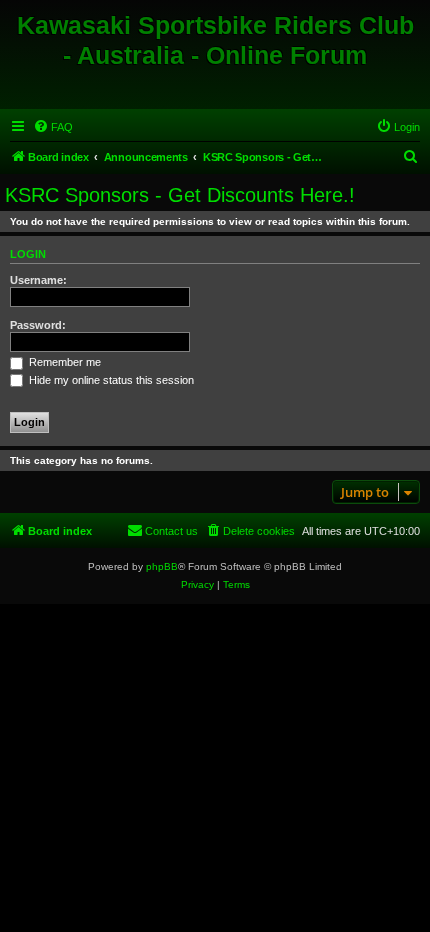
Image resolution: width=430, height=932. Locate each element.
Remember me (63, 362)
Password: (38, 325)
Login (28, 254)
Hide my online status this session (110, 380)
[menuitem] (53, 127)
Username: (38, 280)
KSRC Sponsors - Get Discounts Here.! (180, 195)
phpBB (162, 566)
